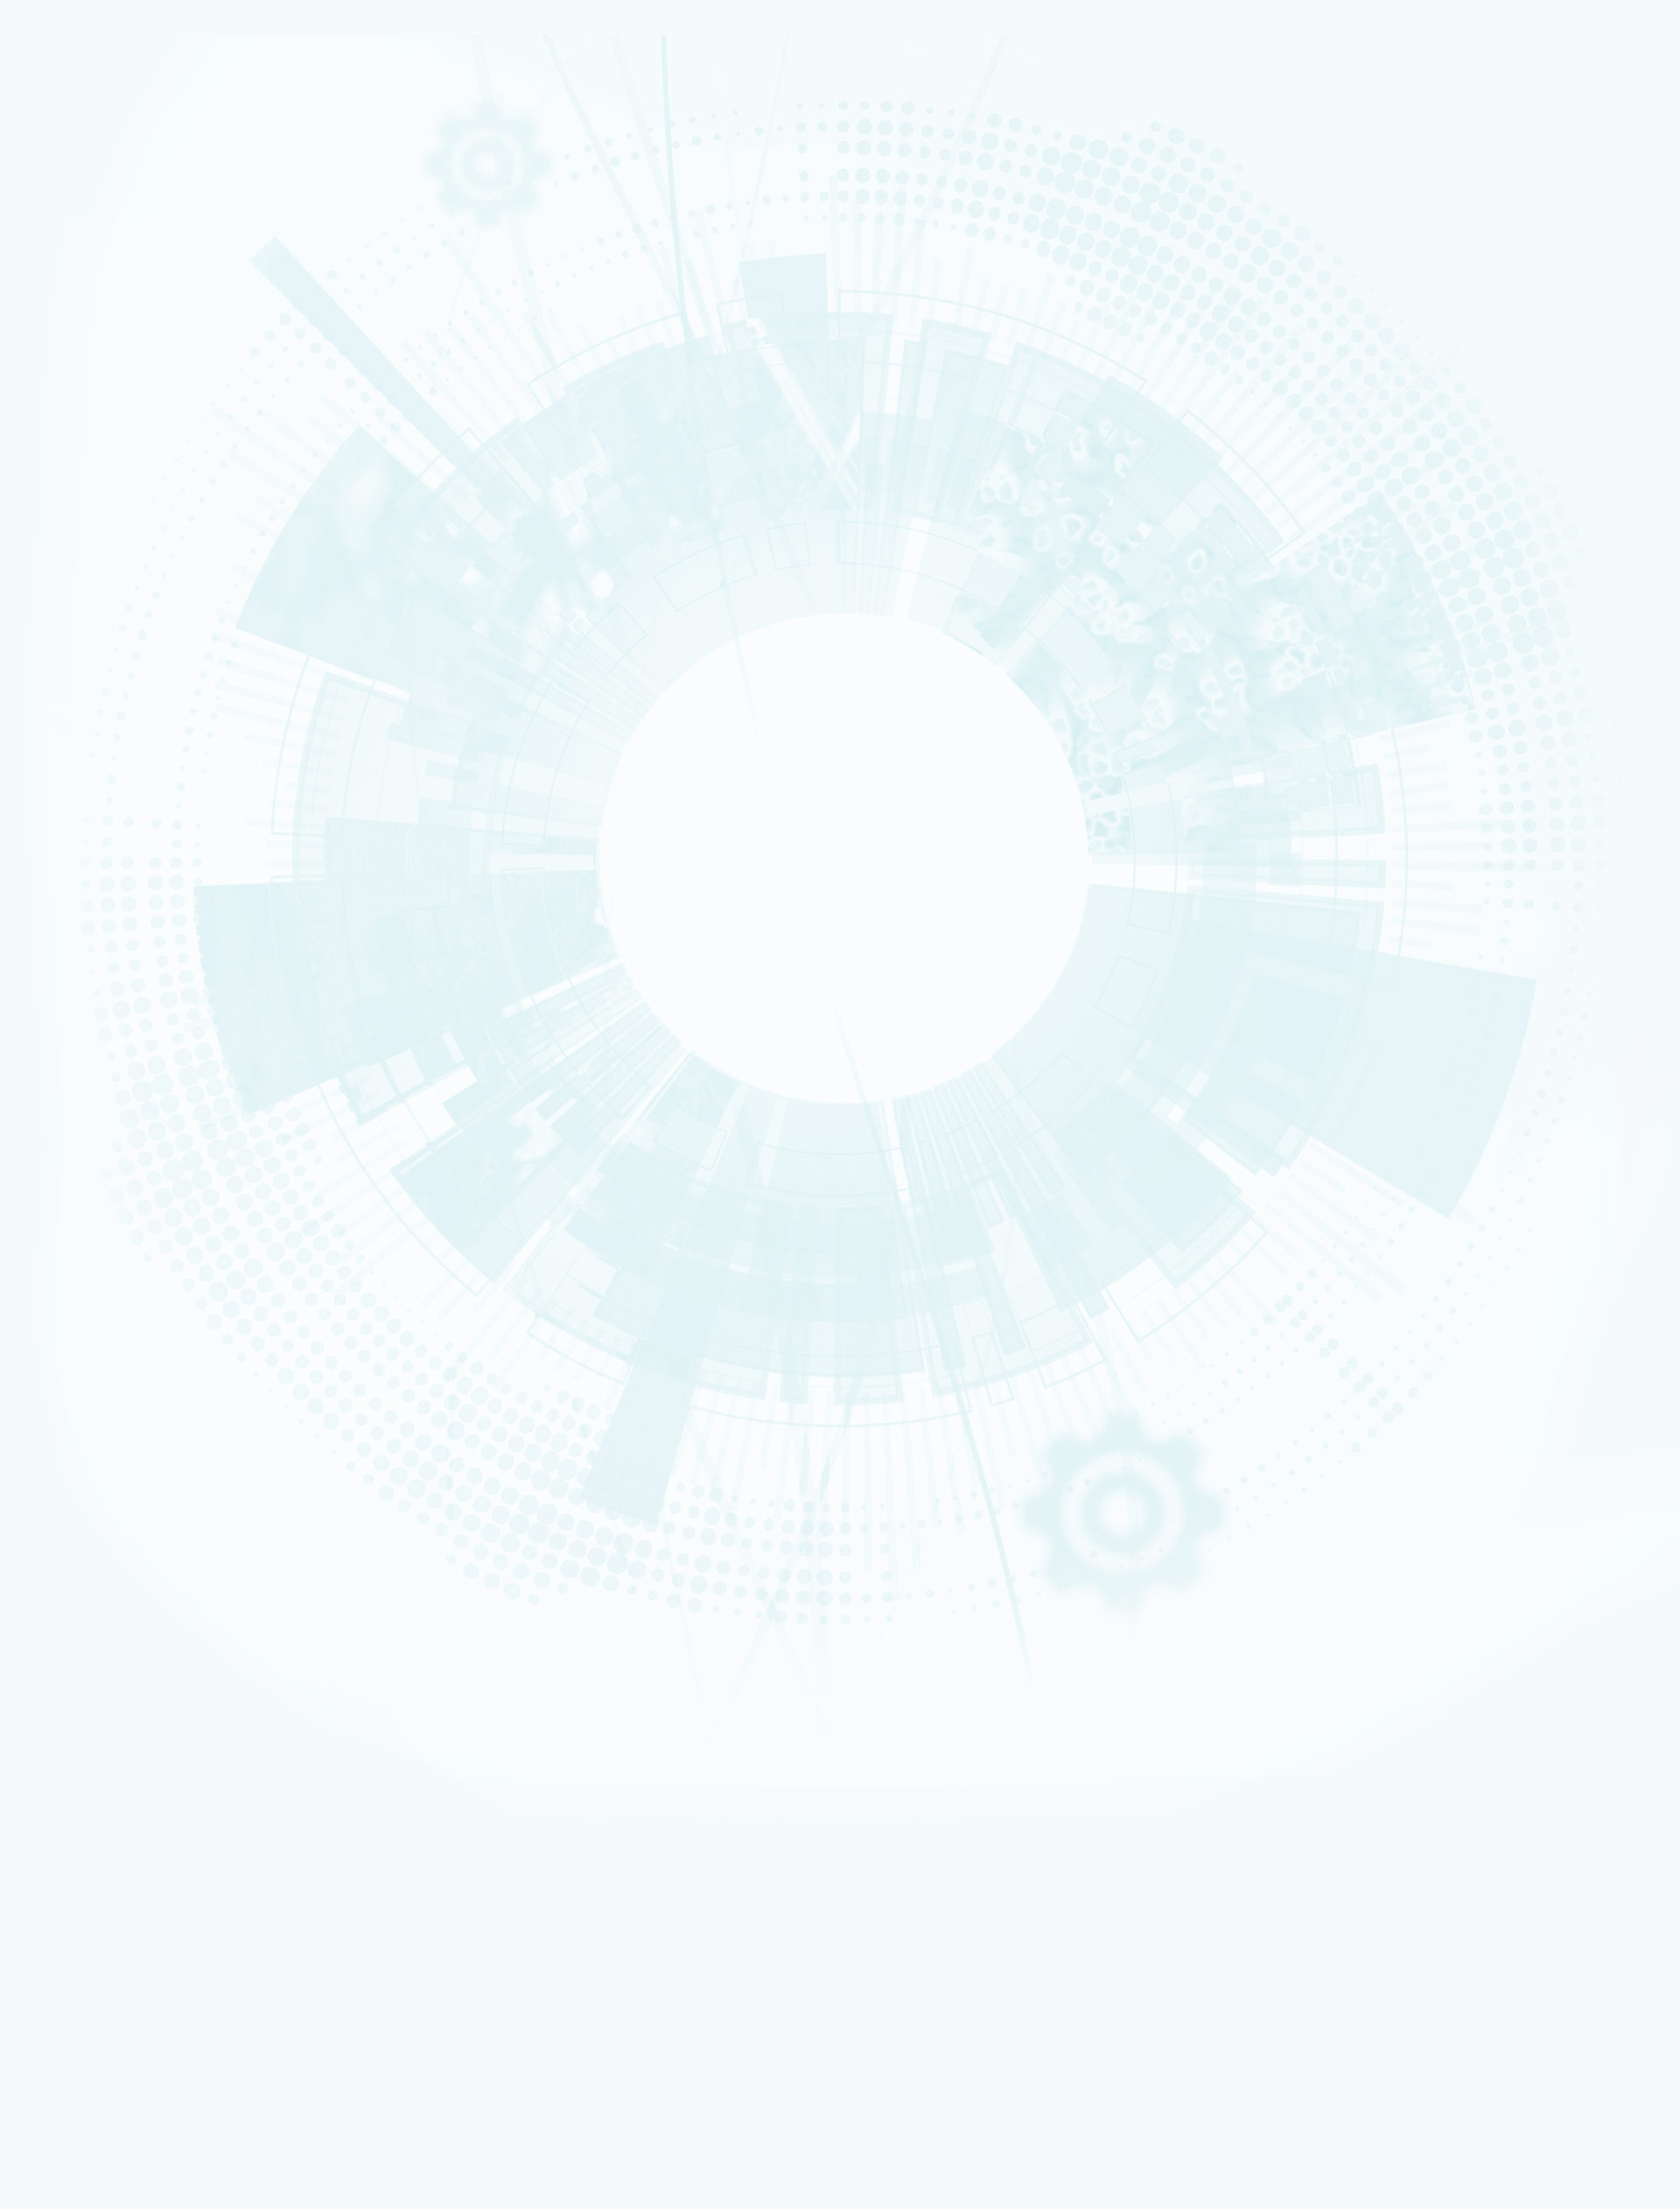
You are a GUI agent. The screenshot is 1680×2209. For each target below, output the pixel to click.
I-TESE (78, 700)
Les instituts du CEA (97, 1934)
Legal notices (80, 1003)
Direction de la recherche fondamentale (174, 1438)
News (65, 251)
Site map (67, 1030)
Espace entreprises (125, 1343)
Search (25, 789)
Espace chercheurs (123, 1308)
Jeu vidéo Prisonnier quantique (152, 1603)
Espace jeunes (113, 1331)
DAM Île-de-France (98, 1207)
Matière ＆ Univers (96, 462)
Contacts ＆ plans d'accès (108, 1150)
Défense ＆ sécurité (98, 417)
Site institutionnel (562, 1167)
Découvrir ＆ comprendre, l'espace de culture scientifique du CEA (234, 1580)
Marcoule (83, 1196)
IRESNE (79, 667)
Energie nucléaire (95, 214)
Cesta (78, 1229)
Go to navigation (807, 1693)
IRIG (125, 2168)
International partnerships (142, 504)
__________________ (124, 1354)
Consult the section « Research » (88, 529)
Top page (35, 1054)
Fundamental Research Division (1493, 1749)
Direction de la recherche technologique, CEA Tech (198, 1425)
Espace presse (113, 1640)
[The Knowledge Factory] (182, 122)
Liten (124, 2006)
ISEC (76, 690)
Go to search (815, 1706)
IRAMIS (124, 2133)
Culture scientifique (98, 1501)
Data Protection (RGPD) (108, 1016)
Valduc (80, 1217)
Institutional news (114, 612)
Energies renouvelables (105, 439)
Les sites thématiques (103, 1378)
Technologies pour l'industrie (112, 451)
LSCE (125, 2087)
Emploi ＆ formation (98, 1468)
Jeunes (80, 1524)
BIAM (325, 2111)
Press (93, 1284)
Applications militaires (102, 203)
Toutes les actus (118, 1627)
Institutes (87, 375)
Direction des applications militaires (166, 1403)
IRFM (125, 2146)
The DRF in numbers (114, 354)
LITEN (76, 712)
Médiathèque (89, 1535)
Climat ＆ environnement (106, 484)
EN (1426, 1681)
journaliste (86, 1456)
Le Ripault (83, 1240)
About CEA (1462, 1726)
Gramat (80, 1252)
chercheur (85, 1479)
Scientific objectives (120, 313)
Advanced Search (192, 820)
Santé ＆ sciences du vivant (110, 473)
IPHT (124, 2122)
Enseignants (87, 1512)
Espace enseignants (126, 1319)
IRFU (125, 2157)
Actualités (71, 1616)
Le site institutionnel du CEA (147, 1390)
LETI (326, 2028)
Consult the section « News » (78, 637)
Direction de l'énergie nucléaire (155, 1414)
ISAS (76, 678)
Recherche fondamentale (108, 237)
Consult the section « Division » (84, 400)
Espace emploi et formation (145, 1296)
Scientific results (111, 592)
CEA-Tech (84, 226)
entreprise (84, 1490)
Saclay (79, 1173)
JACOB (325, 2063)
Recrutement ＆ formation (108, 181)
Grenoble (83, 1184)
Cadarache (86, 1161)
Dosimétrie (85, 1546)
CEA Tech (1460, 1737)
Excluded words (47, 834)
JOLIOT (125, 2076)
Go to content (801, 1679)
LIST (125, 2041)
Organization (97, 334)
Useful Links (1463, 1715)
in (457, 804)
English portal (113, 1366)
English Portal (1466, 1704)
